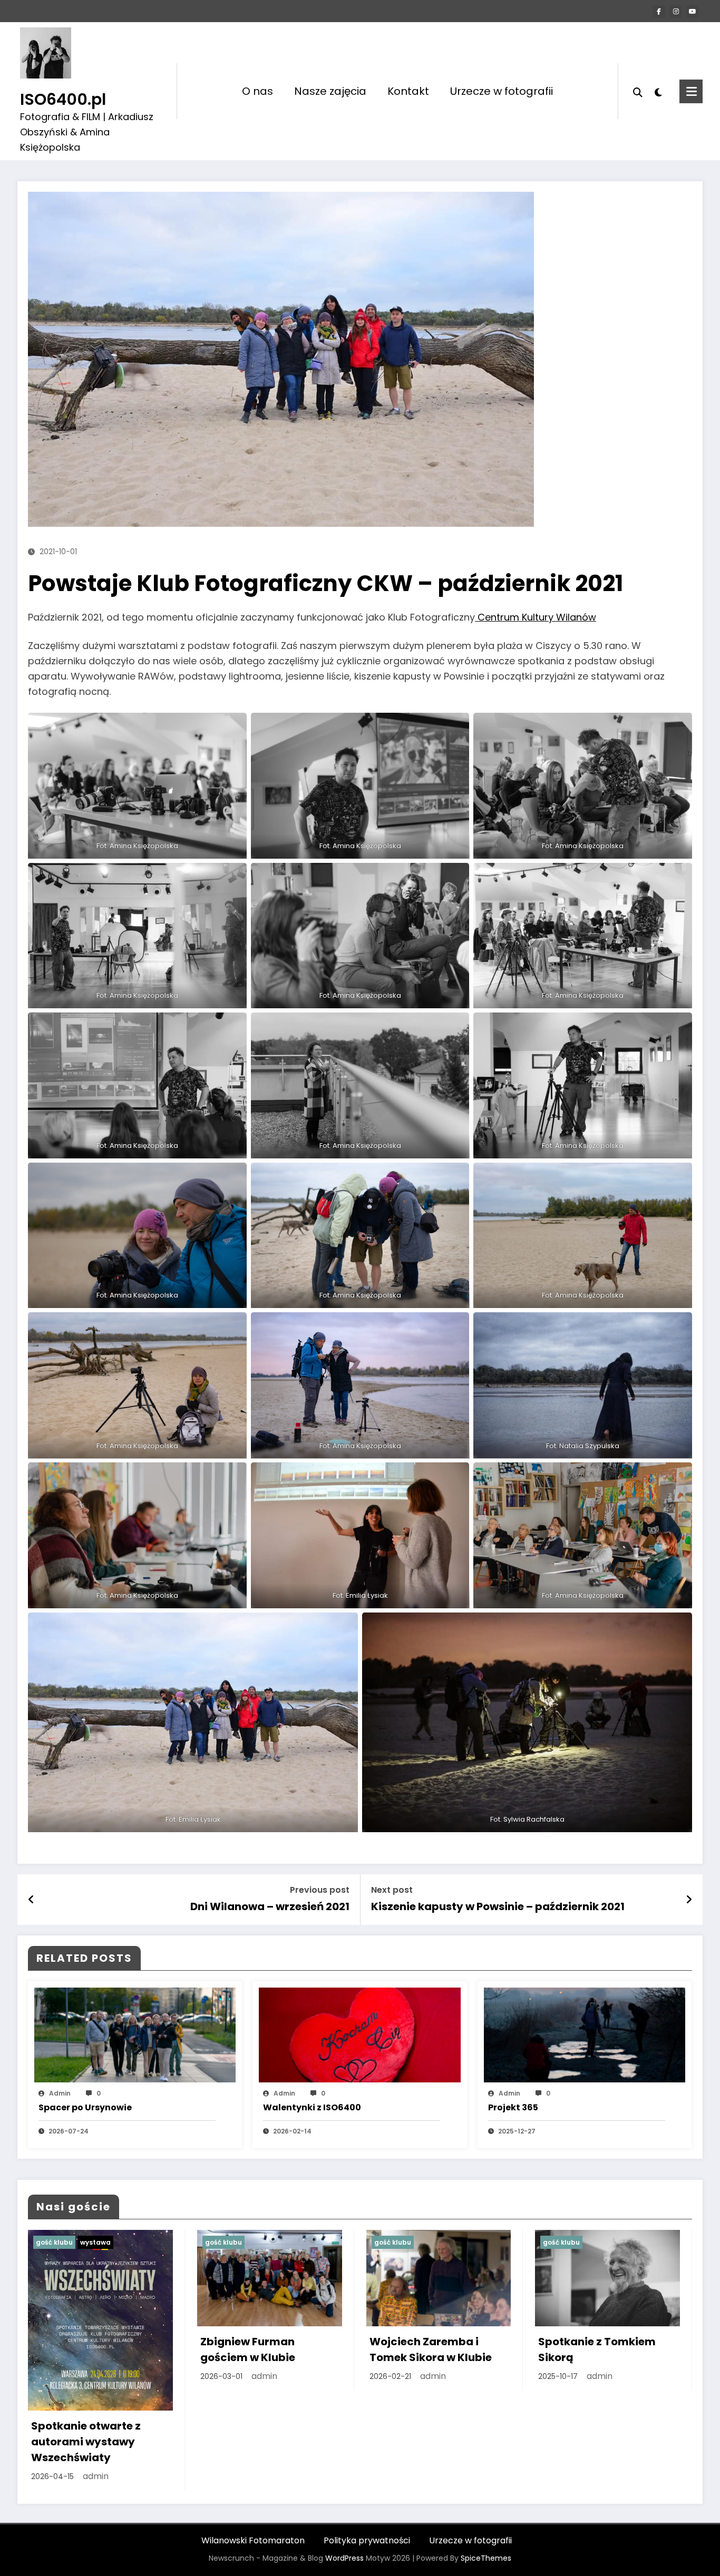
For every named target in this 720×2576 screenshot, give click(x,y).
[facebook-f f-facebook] (659, 12)
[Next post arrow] (689, 1900)
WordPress (344, 2558)
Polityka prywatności (367, 2540)
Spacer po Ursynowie (85, 2107)
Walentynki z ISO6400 (312, 2107)
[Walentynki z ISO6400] (359, 2034)
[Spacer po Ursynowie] (135, 2034)
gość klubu (54, 2242)
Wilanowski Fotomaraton (253, 2540)
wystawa (95, 2242)
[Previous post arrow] (31, 1900)
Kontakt (408, 91)
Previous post (320, 1890)
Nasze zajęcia (330, 91)
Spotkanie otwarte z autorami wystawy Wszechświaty (86, 2442)
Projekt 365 (513, 2107)
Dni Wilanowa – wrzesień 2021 (270, 1906)
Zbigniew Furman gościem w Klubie (248, 2349)
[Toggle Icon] (691, 91)
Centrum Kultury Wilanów (536, 617)
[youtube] (693, 12)
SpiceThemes (486, 2558)
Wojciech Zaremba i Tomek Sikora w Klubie (431, 2349)
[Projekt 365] (585, 2034)
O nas (257, 91)
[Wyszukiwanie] (638, 91)
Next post (392, 1890)
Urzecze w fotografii (502, 91)
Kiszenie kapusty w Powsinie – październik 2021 (498, 1906)
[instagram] (676, 12)
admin (60, 2093)
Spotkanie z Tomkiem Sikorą (597, 2349)
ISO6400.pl (63, 99)
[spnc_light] (658, 91)
